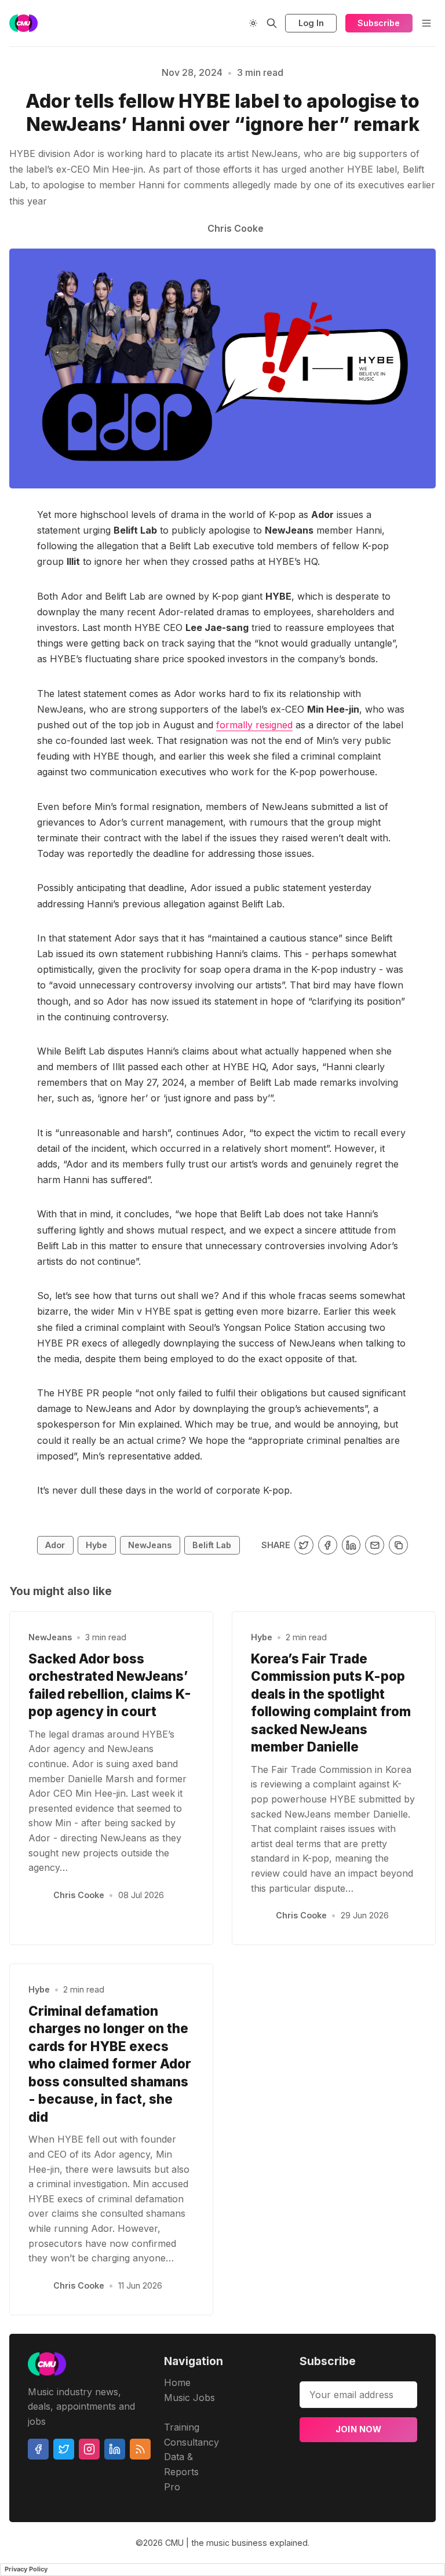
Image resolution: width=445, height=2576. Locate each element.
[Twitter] (64, 2449)
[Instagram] (89, 2449)
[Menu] (426, 23)
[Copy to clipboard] (398, 1545)
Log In (311, 23)
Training (182, 2427)
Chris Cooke (79, 1895)
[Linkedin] (115, 2449)
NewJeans (150, 1545)
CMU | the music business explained (236, 2543)
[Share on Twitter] (304, 1545)
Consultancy (192, 2442)
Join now (359, 2429)
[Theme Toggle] (253, 23)
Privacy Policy (26, 2569)
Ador (55, 1545)
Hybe (96, 1545)
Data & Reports (181, 2464)
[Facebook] (38, 2449)
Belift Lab (212, 1545)
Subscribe (379, 23)
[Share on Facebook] (328, 1545)
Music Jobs (189, 2398)
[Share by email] (375, 1545)
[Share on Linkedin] (351, 1545)
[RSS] (140, 2449)
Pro (172, 2487)
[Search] (272, 23)
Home (177, 2382)
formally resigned (254, 725)
